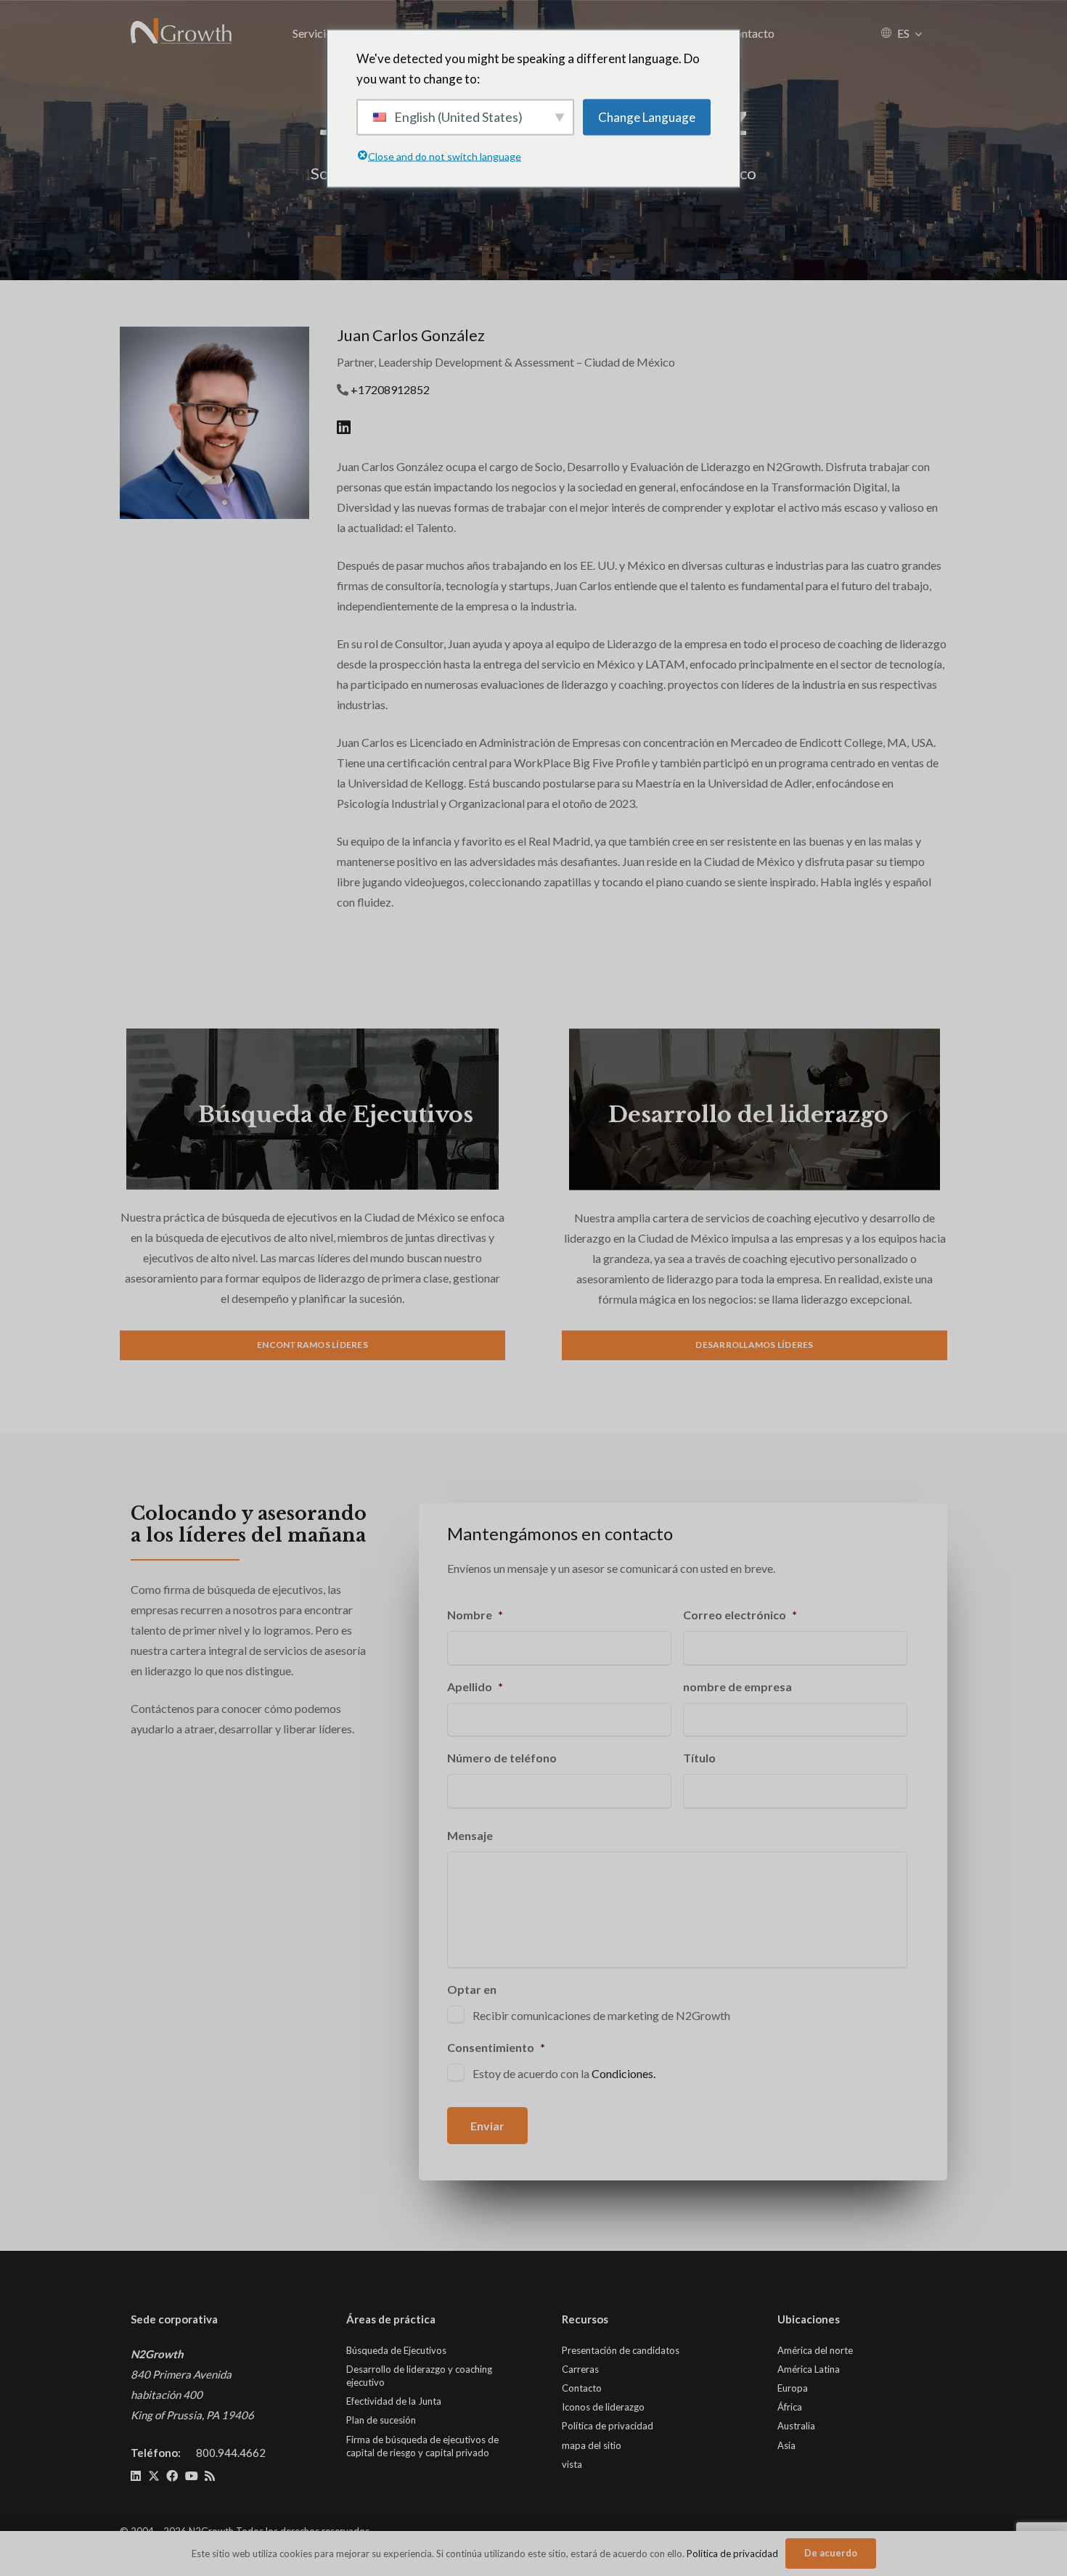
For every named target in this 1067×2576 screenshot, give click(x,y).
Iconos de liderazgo (603, 2407)
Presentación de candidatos (621, 2350)
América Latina (809, 2369)
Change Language (647, 116)
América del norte (815, 2350)
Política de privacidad (608, 2426)
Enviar (487, 2126)
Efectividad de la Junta (394, 2401)
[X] (154, 2476)
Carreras (580, 2369)
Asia (786, 2445)
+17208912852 (390, 389)
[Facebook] (172, 2476)
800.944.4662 (231, 2453)
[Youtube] (192, 2476)
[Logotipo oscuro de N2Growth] (182, 33)
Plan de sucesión (381, 2420)
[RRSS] (210, 2476)
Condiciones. (624, 2073)
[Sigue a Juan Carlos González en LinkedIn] (344, 427)
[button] (919, 33)
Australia (796, 2426)
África (790, 2407)
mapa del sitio (592, 2445)
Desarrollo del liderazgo (748, 1115)
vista (572, 2464)
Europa (793, 2388)
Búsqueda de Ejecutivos (336, 1115)
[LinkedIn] (136, 2476)
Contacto (582, 2388)
